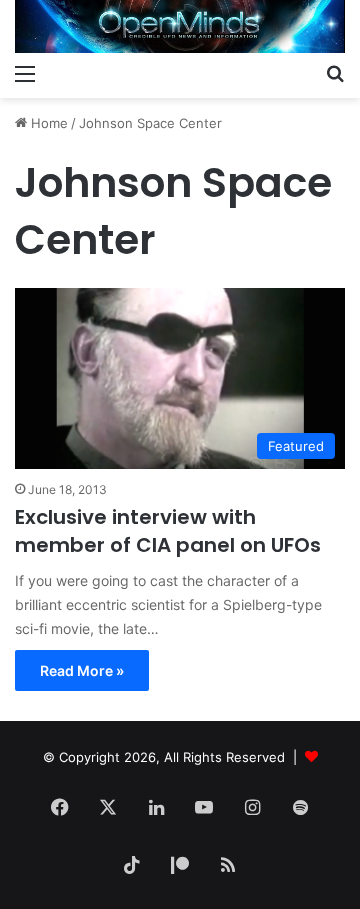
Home (47, 123)
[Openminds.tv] (180, 26)
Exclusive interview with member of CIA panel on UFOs (168, 531)
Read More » (82, 670)
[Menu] (25, 73)
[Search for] (335, 73)
